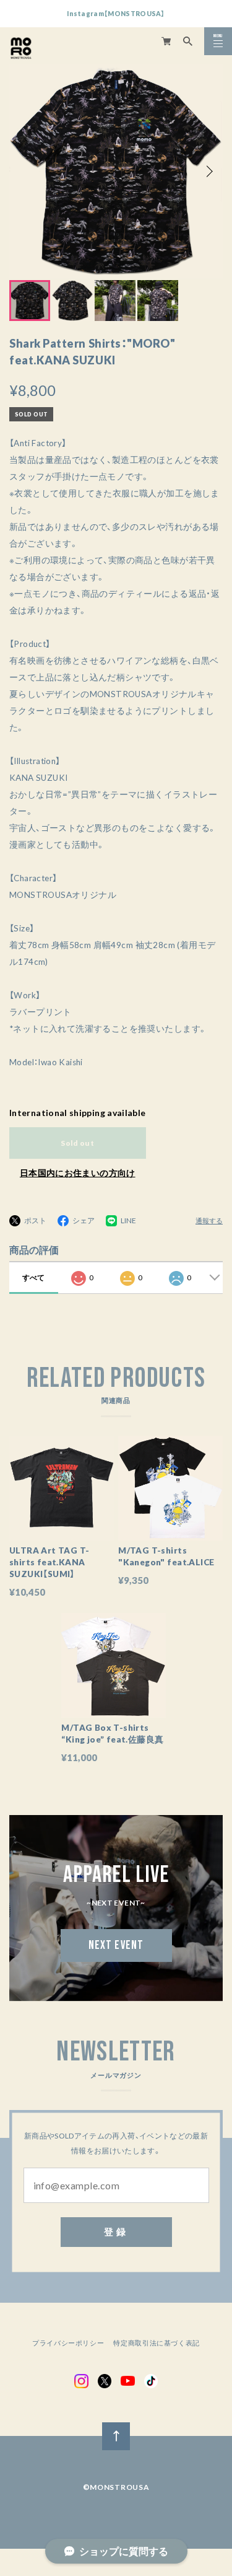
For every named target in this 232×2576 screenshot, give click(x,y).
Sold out (77, 1143)
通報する (209, 1221)
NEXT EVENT (116, 1945)
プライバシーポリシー (68, 2343)
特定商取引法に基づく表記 (157, 2343)
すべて (33, 1277)
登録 (116, 2231)
